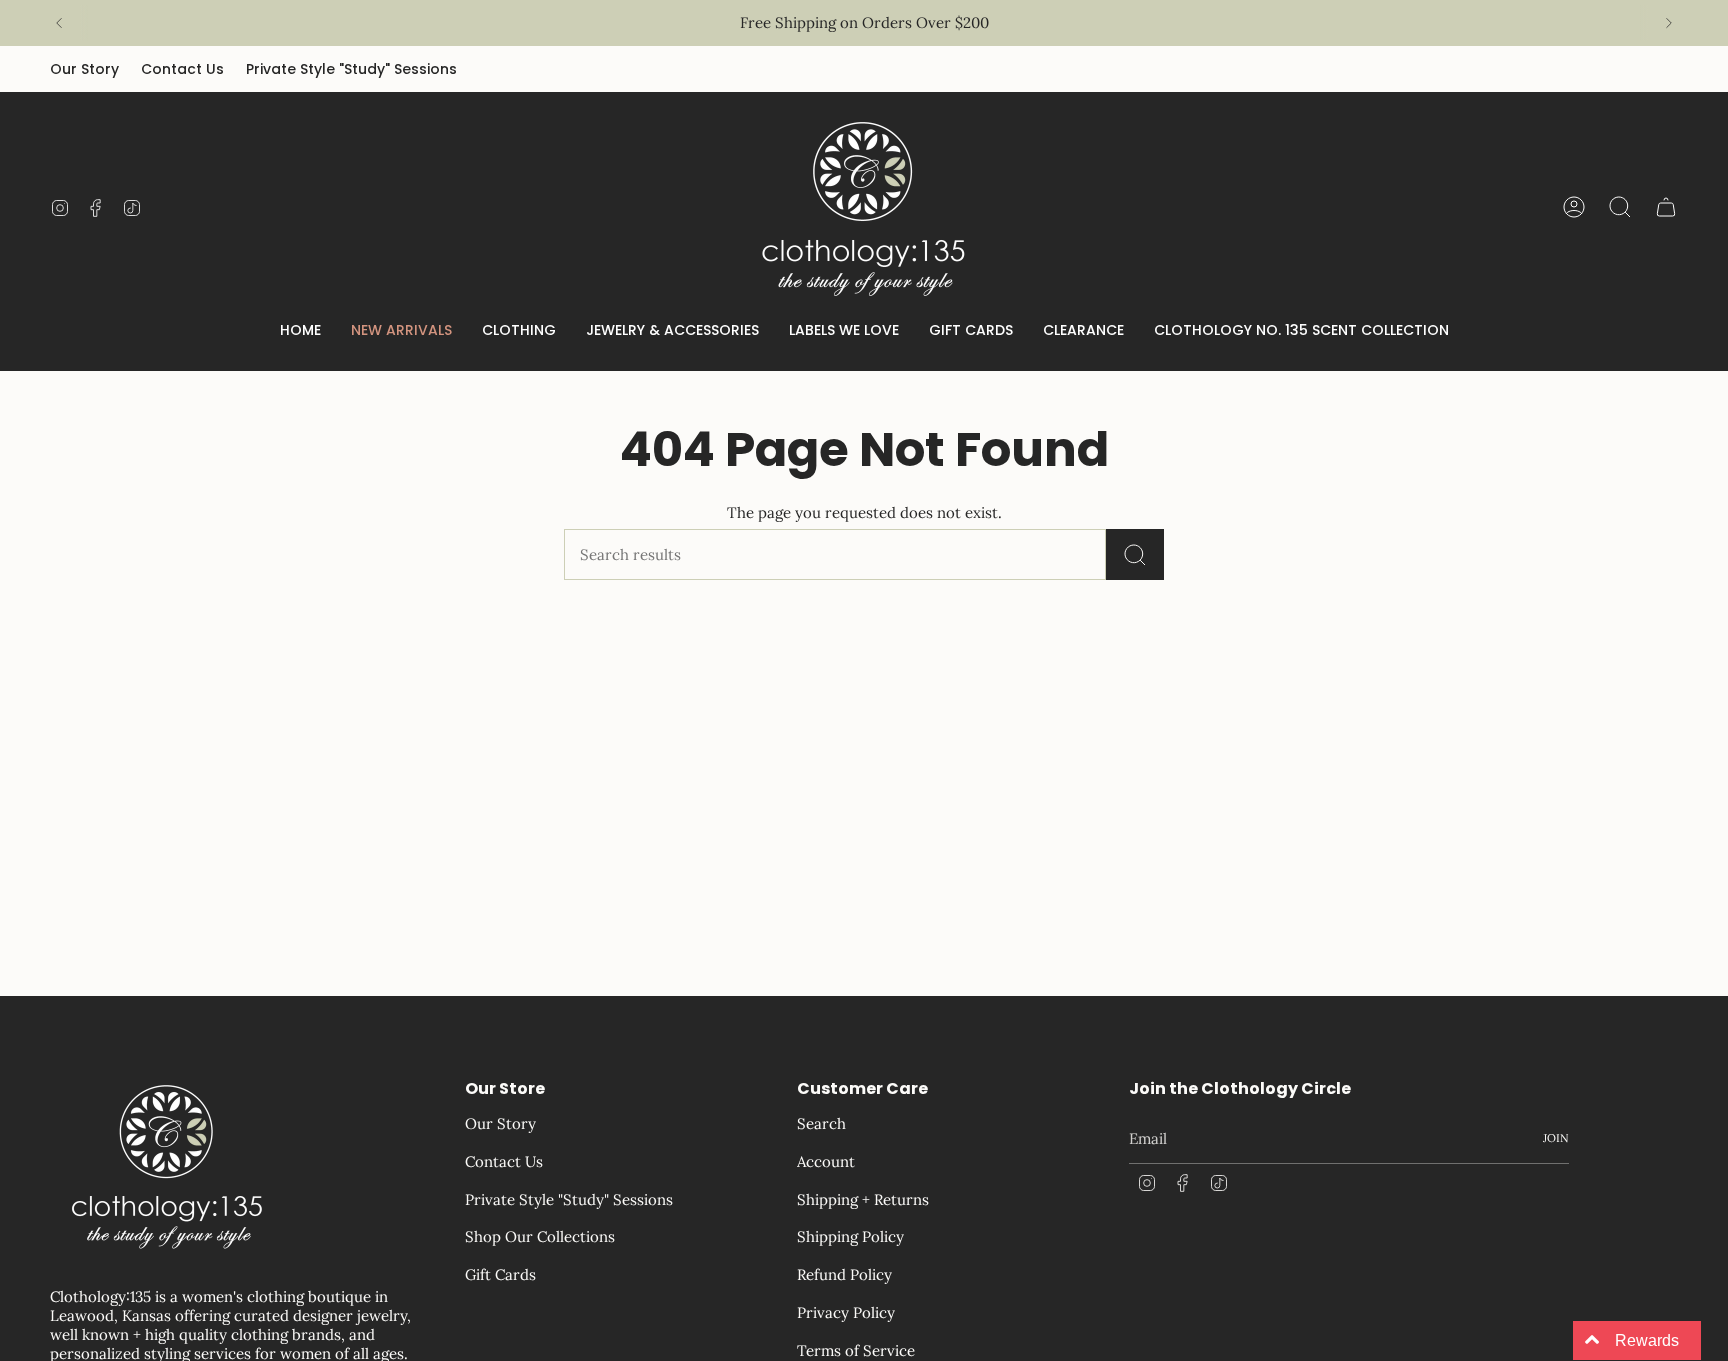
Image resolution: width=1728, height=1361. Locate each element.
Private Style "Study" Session (842, 22)
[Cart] (1666, 207)
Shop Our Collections (540, 1236)
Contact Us (182, 69)
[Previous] (59, 23)
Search (821, 1123)
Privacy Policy (846, 1312)
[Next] (1669, 23)
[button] (519, 331)
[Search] (1135, 554)
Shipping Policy (850, 1236)
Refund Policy (844, 1274)
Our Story (84, 69)
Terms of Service (856, 1350)
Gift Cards (500, 1274)
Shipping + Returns (863, 1199)
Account (826, 1161)
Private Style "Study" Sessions (351, 69)
